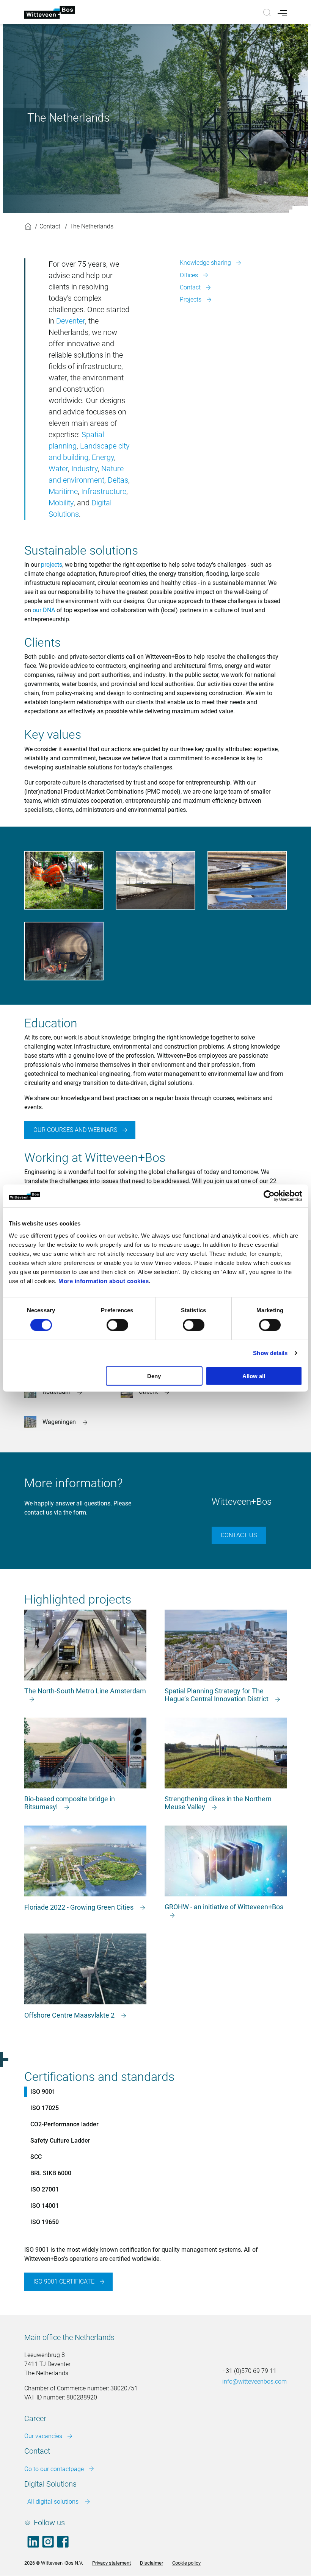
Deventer (71, 321)
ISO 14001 (45, 2206)
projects (52, 565)
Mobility (61, 503)
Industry (85, 469)
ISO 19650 (45, 2222)
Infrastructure (104, 491)
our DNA (45, 610)
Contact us (239, 1535)
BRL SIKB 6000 (51, 2173)
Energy (103, 457)
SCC (36, 2157)
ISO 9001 (43, 2092)
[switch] (117, 1325)
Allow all (254, 1376)
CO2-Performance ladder (64, 2124)
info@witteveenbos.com (254, 2381)
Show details (270, 1353)
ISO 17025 (45, 2108)
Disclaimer (152, 2563)
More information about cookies (104, 1281)
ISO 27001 (45, 2189)
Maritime (63, 491)
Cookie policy (186, 2563)
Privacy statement (112, 2563)
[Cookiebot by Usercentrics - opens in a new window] (269, 1196)
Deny (154, 1376)
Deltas (118, 480)
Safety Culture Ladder (60, 2141)
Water (58, 469)
